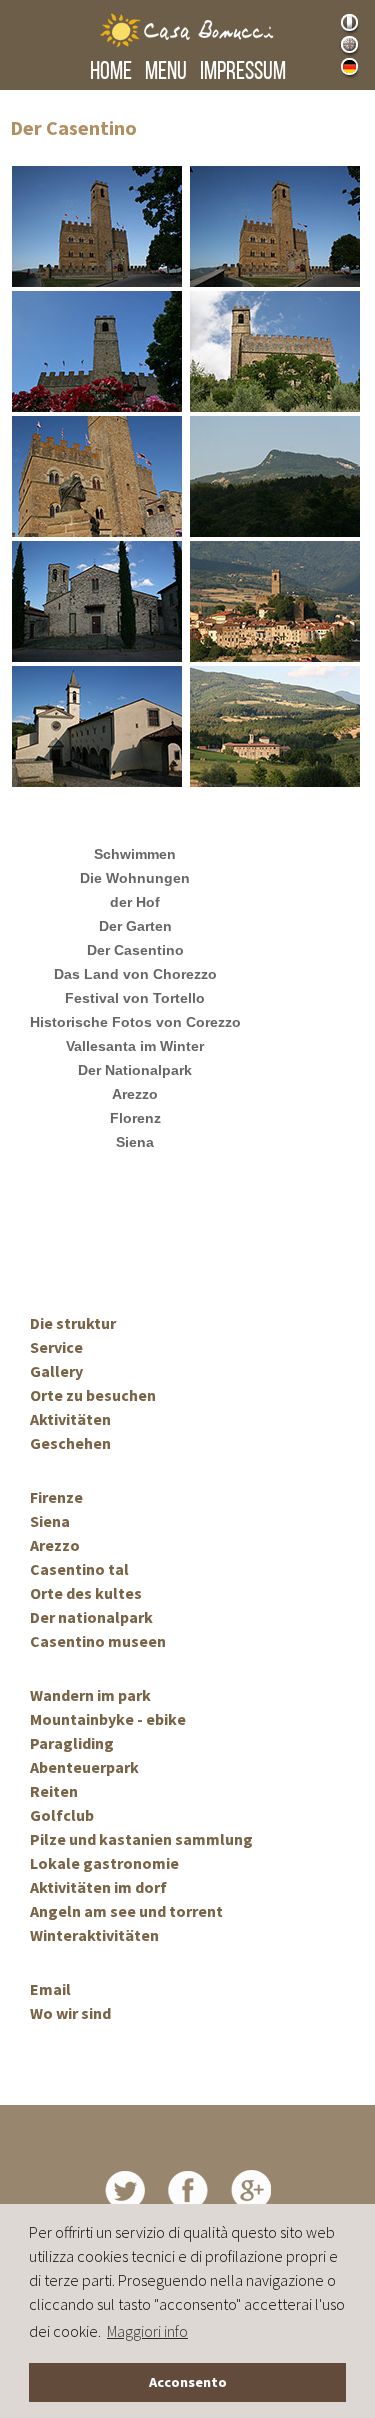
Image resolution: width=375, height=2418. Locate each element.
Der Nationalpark (135, 1070)
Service (56, 1347)
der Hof (135, 902)
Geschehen (70, 1443)
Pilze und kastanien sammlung (141, 1839)
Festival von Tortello (135, 998)
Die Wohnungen (135, 878)
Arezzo (135, 1094)
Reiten (54, 1791)
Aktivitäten (70, 1419)
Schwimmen (135, 854)
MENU (166, 72)
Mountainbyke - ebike (108, 1719)
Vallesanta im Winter (135, 1046)
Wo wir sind (70, 2013)
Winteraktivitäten (94, 1935)
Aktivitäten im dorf (98, 1887)
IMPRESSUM (243, 72)
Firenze (56, 1497)
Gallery (56, 1371)
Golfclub (62, 1815)
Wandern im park (90, 1695)
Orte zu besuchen (93, 1395)
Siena (135, 1142)
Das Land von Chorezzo (135, 974)
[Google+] (251, 2188)
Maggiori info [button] (147, 2331)
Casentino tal (79, 1569)
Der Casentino (135, 950)
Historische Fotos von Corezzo (135, 1022)
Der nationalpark (91, 1617)
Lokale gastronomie (104, 1863)
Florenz (135, 1118)
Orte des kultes (86, 1593)
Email (50, 1989)
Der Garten (135, 926)
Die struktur (73, 1323)
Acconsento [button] (188, 2382)
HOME (111, 72)
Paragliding (72, 1743)
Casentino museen (98, 1641)
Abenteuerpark (84, 1767)
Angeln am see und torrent (126, 1911)
